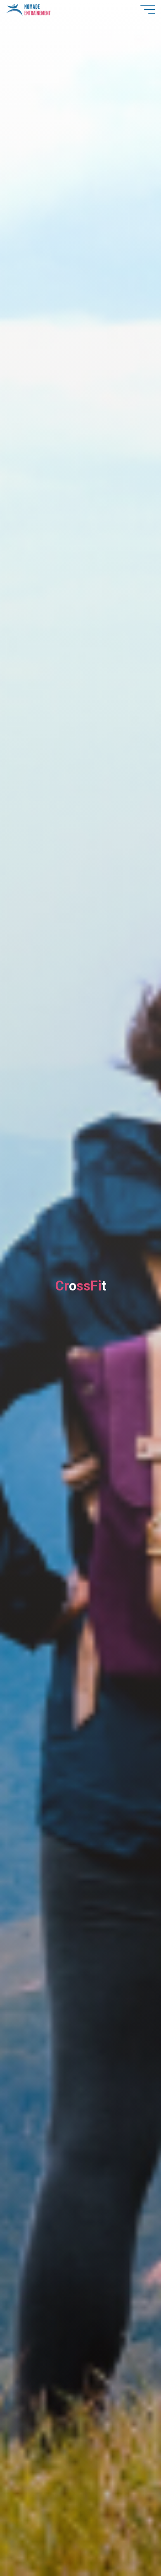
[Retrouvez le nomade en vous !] (28, 9)
